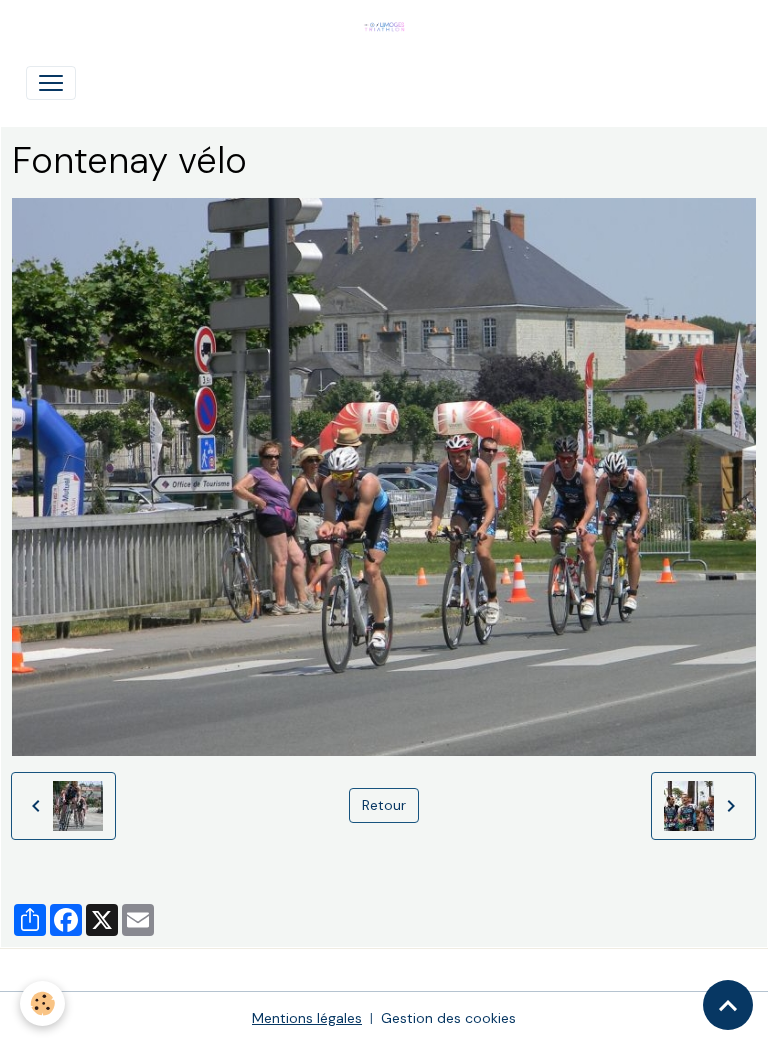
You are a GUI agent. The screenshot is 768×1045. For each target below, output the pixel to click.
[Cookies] (42, 1003)
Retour (384, 805)
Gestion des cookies (448, 1018)
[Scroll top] (728, 1005)
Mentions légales (307, 1018)
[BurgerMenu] (51, 83)
